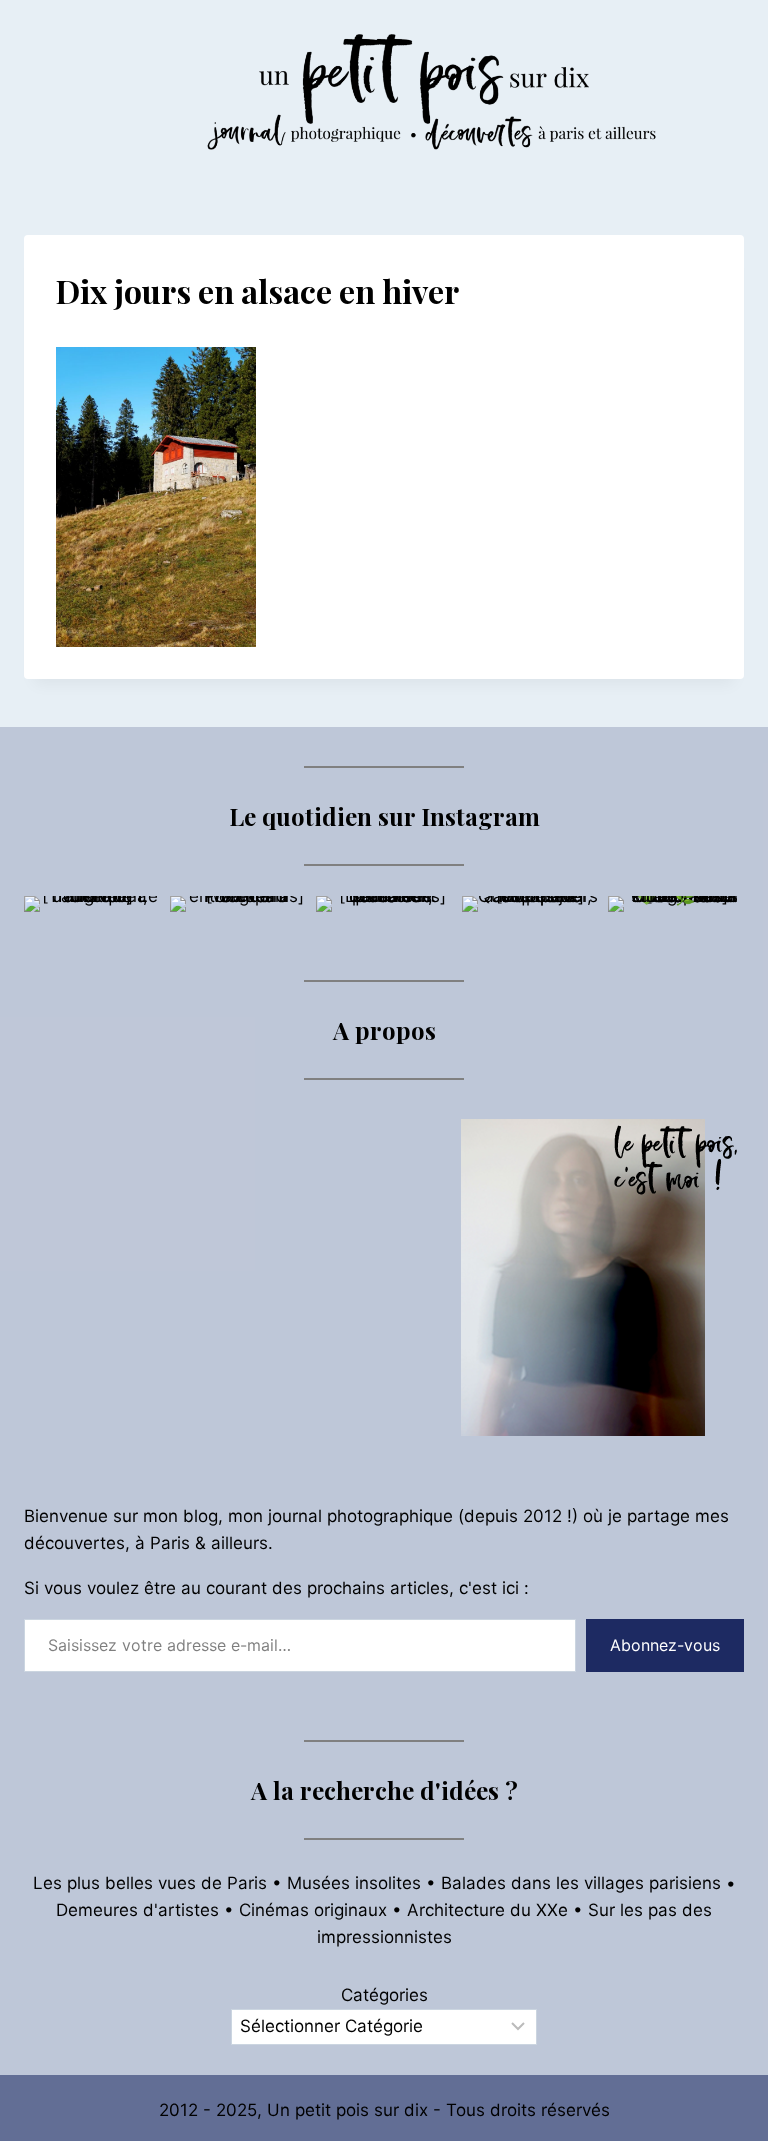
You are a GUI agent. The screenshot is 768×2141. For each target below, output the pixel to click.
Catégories (384, 1995)
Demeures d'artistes (137, 1910)
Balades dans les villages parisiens (581, 1883)
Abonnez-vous (665, 1645)
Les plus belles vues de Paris (150, 1883)
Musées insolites (354, 1883)
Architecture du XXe (487, 1910)
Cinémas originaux (313, 1910)
